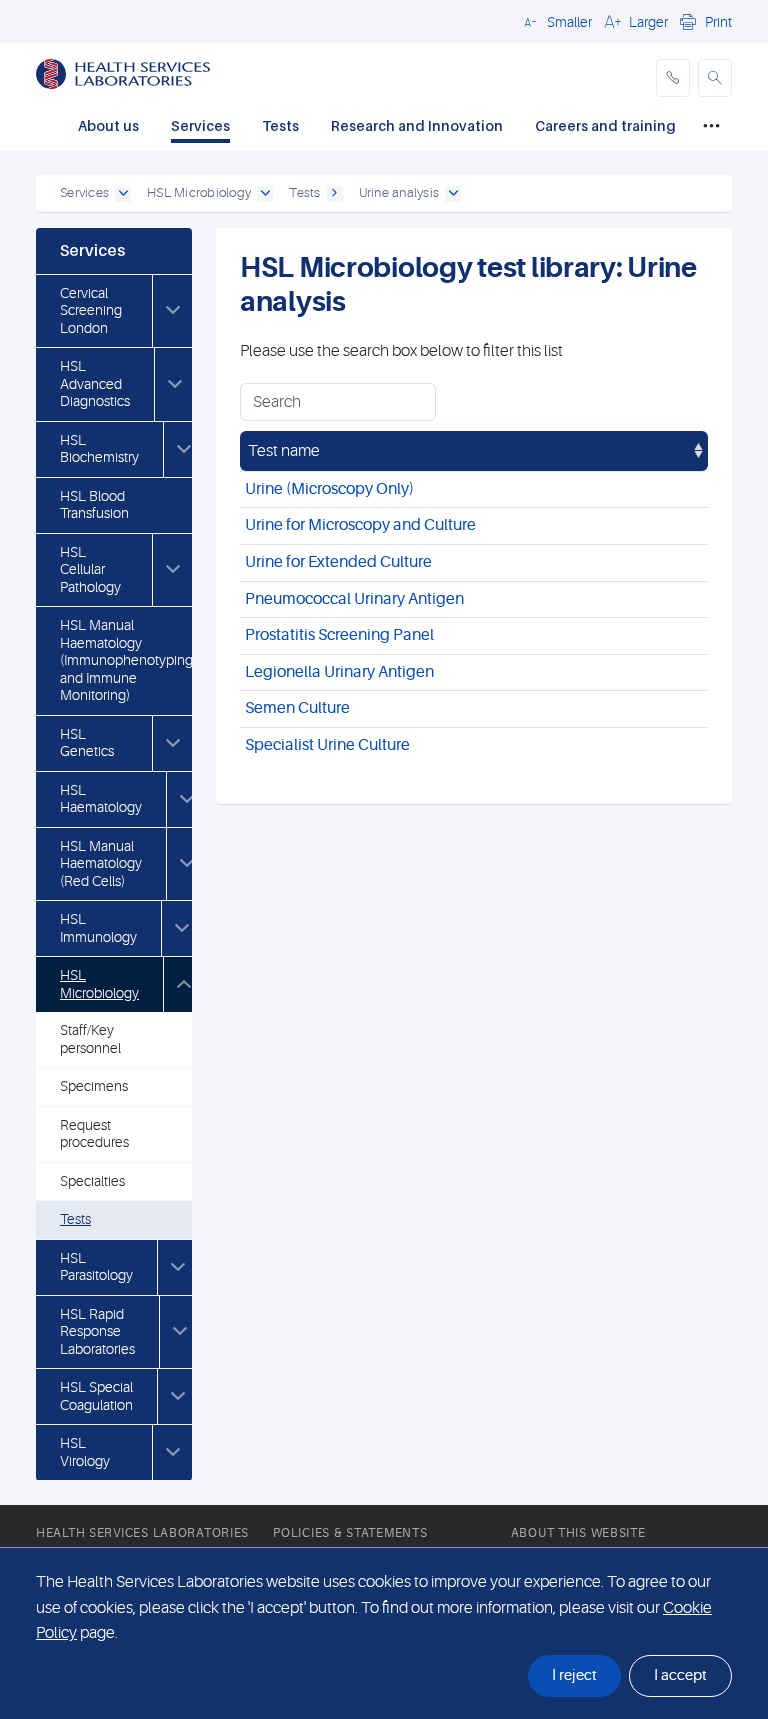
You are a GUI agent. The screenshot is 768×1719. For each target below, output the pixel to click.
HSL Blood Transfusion (94, 505)
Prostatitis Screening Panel (339, 635)
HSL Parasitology (96, 1267)
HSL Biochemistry (99, 449)
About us (108, 125)
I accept (680, 1675)
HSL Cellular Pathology (90, 569)
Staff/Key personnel (90, 1039)
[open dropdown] (123, 194)
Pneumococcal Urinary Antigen (354, 599)
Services (200, 125)
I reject (574, 1675)
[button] (555, 21)
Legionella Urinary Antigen (339, 672)
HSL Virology (85, 1452)
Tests (280, 125)
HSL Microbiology (99, 984)
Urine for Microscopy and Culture (360, 525)
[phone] (673, 78)
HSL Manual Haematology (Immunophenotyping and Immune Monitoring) (126, 660)
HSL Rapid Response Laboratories (97, 1331)
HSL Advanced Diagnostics (95, 383)
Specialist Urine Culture (327, 745)
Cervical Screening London (91, 310)
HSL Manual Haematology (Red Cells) (101, 863)
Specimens (94, 1086)
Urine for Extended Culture (338, 562)
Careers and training (605, 125)
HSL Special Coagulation (96, 1396)
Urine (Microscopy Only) (329, 489)
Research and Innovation (417, 125)
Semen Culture (297, 708)
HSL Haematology (101, 799)
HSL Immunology (98, 928)
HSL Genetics (87, 743)
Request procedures (94, 1134)
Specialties (92, 1181)
